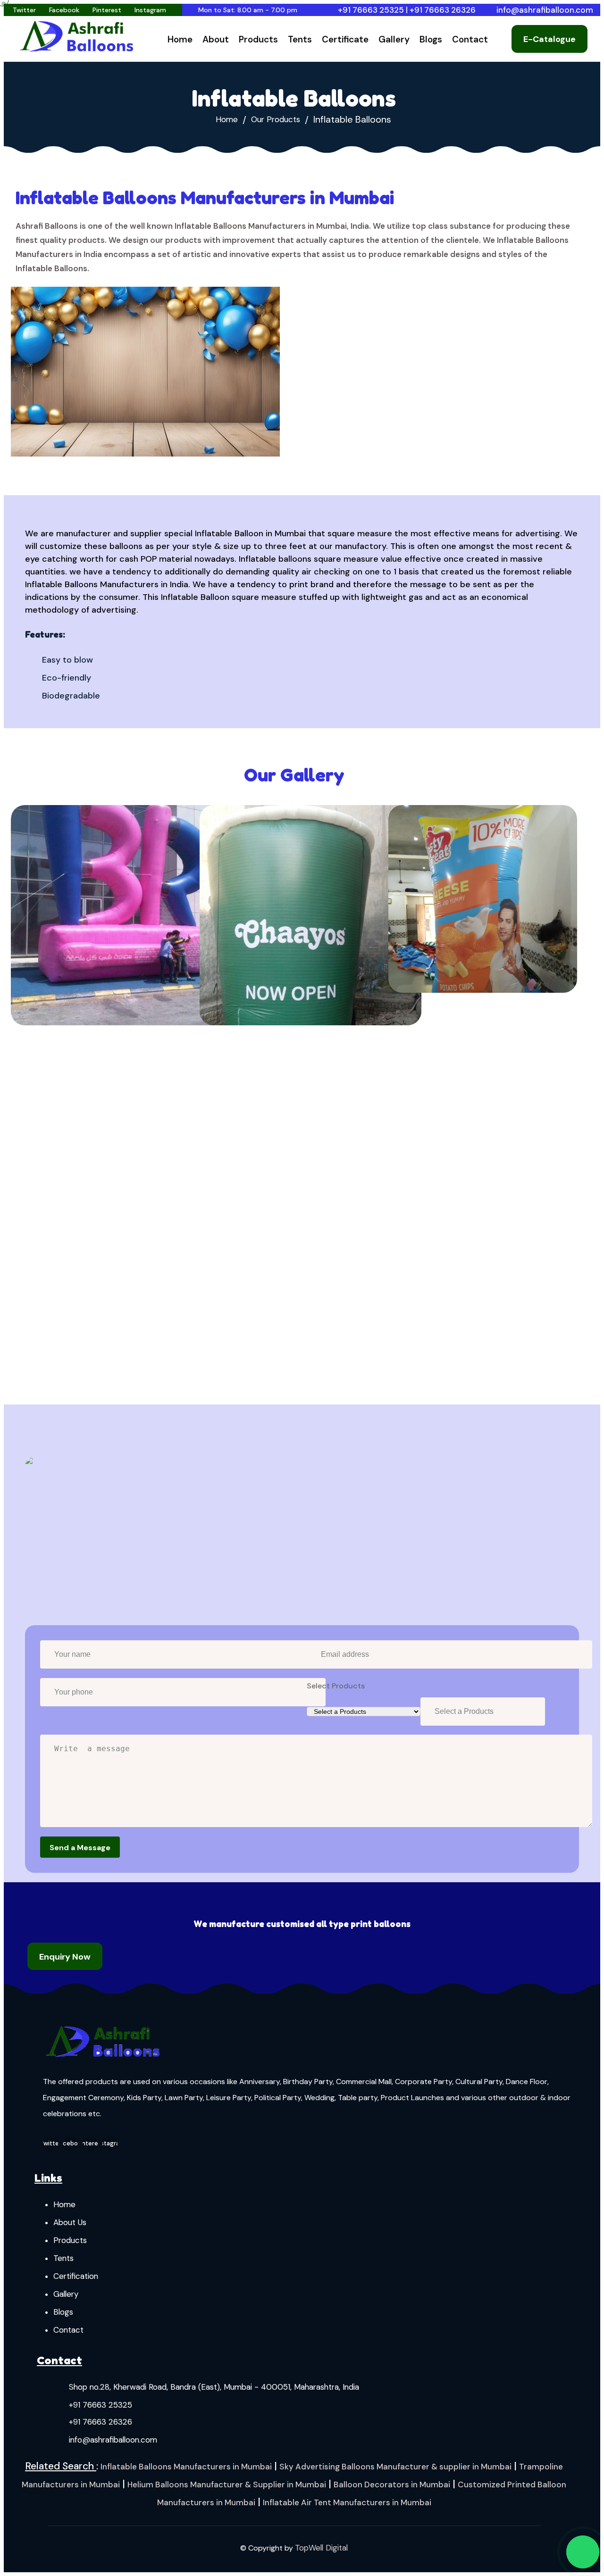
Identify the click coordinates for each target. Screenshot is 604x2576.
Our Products (276, 120)
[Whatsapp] (583, 2552)
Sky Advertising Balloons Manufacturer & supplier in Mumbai (395, 2467)
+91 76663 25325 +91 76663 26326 (101, 2413)
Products (258, 39)
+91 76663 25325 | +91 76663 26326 (407, 10)
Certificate (345, 39)
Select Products (336, 1686)
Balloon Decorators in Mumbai (392, 2485)
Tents (300, 39)
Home (180, 39)
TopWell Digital (321, 2548)
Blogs (431, 39)
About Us (70, 2222)
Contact (470, 39)
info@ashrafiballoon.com (545, 10)
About (216, 39)
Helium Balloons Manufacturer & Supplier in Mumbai (227, 2485)
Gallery (394, 39)
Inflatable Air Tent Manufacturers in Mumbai (347, 2502)
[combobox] (483, 1712)
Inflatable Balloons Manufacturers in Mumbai (186, 2467)
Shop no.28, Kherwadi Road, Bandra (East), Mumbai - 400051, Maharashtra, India (214, 2387)
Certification (76, 2276)
